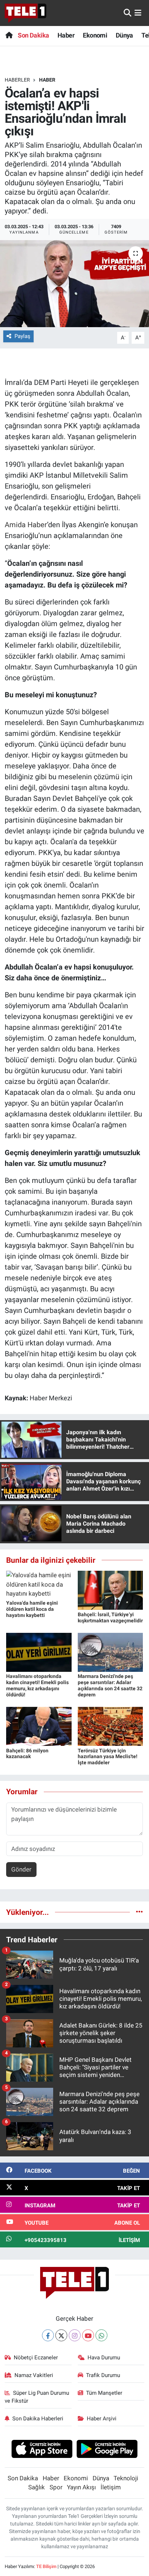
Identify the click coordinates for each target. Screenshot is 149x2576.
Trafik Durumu (103, 2375)
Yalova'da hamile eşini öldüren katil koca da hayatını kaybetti (32, 1609)
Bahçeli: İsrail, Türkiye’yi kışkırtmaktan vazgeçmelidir (110, 1617)
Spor (56, 2487)
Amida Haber (26, 525)
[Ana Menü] (138, 13)
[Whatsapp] (101, 2335)
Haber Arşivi (102, 2419)
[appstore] (42, 2450)
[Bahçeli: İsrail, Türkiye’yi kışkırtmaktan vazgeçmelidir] (110, 1590)
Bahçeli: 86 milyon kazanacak (27, 1754)
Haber (66, 35)
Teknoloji (126, 2478)
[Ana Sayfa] (9, 35)
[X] (61, 2335)
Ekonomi (95, 35)
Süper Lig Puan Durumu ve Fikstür (37, 2397)
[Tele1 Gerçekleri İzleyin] (25, 13)
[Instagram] (75, 2335)
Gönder (21, 1869)
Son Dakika (33, 35)
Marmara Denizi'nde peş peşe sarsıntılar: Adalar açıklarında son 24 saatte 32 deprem (110, 1685)
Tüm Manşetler (104, 2393)
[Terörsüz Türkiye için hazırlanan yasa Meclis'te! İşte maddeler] (110, 1726)
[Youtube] (88, 2335)
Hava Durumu (104, 2358)
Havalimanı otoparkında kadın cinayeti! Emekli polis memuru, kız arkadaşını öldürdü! (37, 1685)
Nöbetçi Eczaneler (36, 2358)
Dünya (124, 35)
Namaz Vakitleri (34, 2375)
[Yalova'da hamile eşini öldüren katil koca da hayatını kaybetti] (39, 1584)
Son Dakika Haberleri (38, 2419)
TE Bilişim (46, 2566)
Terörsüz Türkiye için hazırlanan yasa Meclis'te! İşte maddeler (108, 1757)
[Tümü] (139, 1912)
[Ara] (127, 13)
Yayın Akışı (81, 2487)
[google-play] (107, 2450)
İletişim (111, 2487)
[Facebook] (48, 2335)
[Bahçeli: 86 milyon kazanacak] (39, 1726)
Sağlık (37, 2487)
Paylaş (22, 336)
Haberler (17, 80)
